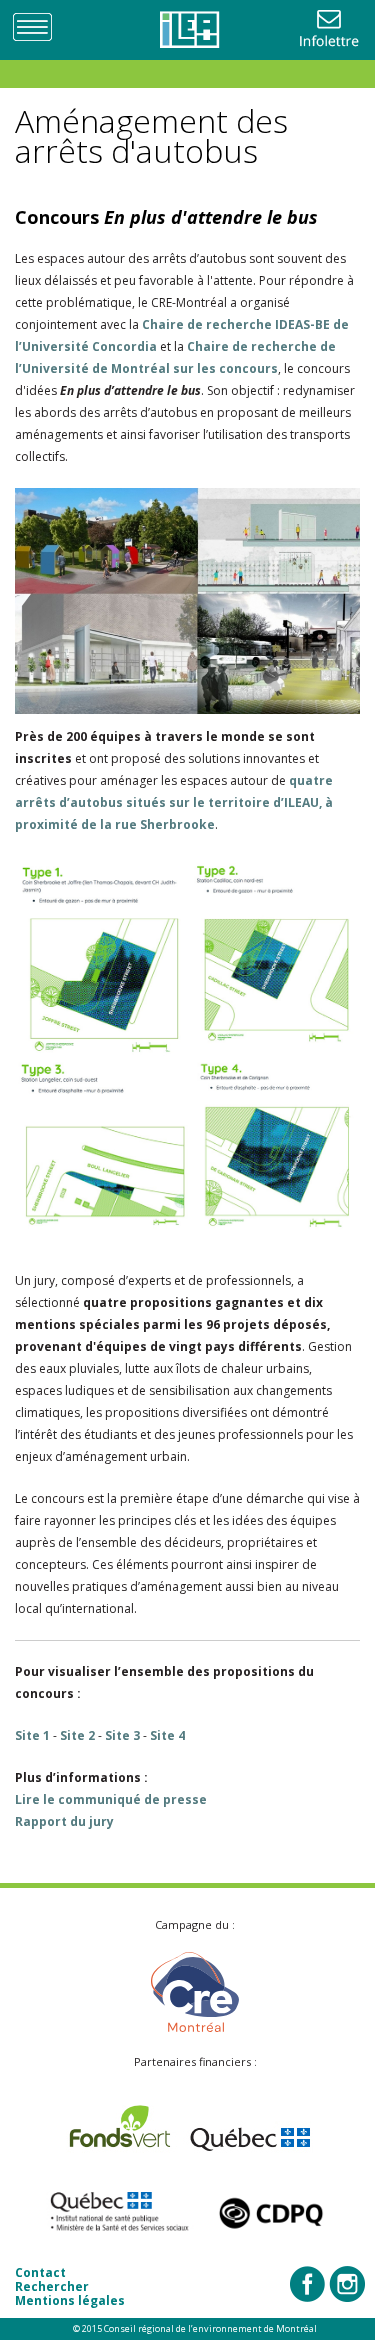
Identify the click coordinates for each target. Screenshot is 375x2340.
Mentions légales (70, 2300)
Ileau (188, 30)
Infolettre (332, 30)
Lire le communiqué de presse (111, 1799)
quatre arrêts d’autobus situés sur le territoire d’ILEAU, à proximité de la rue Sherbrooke (174, 802)
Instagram (347, 2284)
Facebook (308, 2284)
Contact (40, 2272)
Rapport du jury (64, 1821)
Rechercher (52, 2286)
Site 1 (32, 1735)
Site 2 (77, 1735)
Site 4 (167, 1735)
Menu (40, 25)
